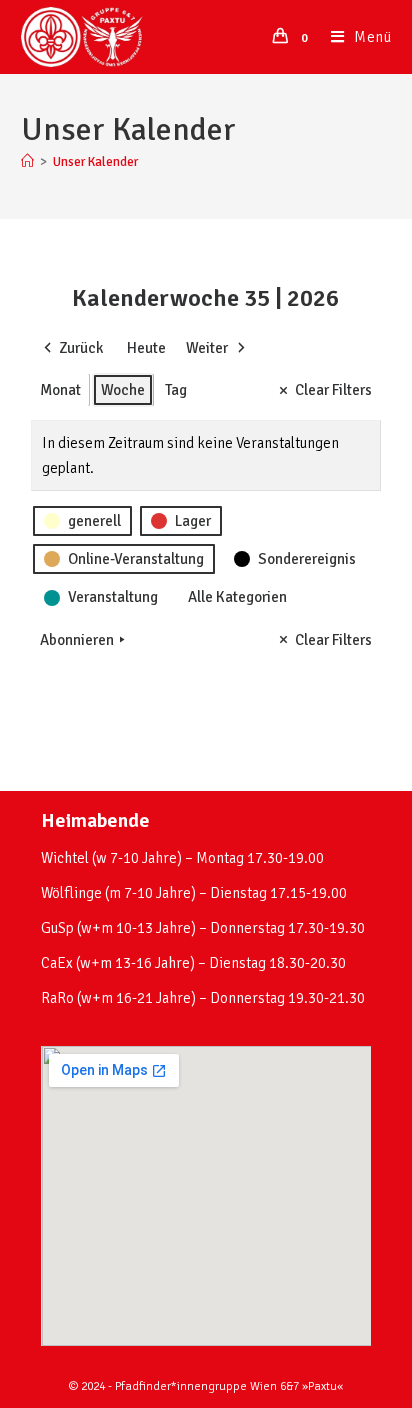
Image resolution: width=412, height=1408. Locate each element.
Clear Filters (333, 390)
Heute (146, 348)
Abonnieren (77, 640)
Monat (60, 390)
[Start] (27, 162)
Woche (123, 390)
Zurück (81, 348)
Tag (176, 390)
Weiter (207, 348)
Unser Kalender (95, 162)
